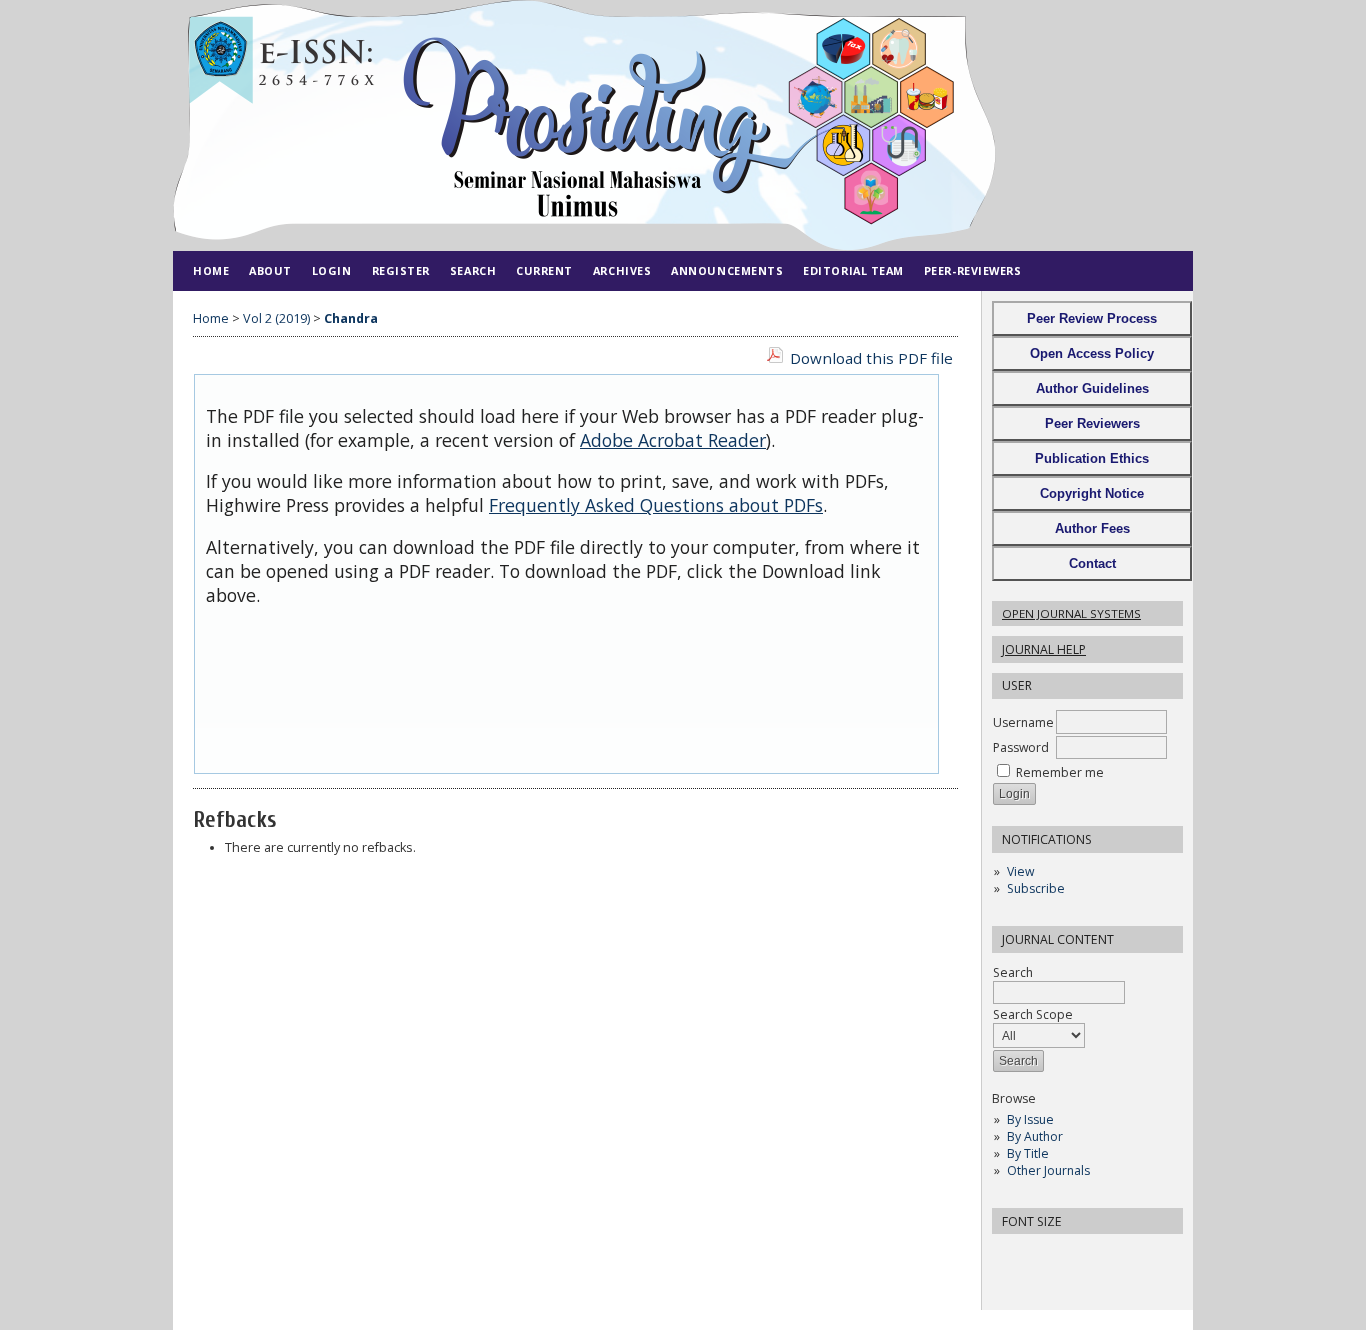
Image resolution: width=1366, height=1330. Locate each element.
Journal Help (1044, 649)
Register (401, 270)
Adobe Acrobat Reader (673, 440)
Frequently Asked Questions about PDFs (656, 505)
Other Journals (1048, 1170)
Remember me (1060, 772)
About (270, 270)
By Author (1035, 1136)
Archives (622, 270)
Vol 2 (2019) (276, 318)
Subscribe (1036, 888)
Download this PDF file (871, 358)
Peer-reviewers (973, 270)
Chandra (351, 318)
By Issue (1030, 1119)
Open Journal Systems (1071, 613)
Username (1023, 722)
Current (544, 270)
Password (1021, 747)
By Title (1028, 1153)
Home (211, 270)
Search (1013, 972)
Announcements (727, 270)
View (1020, 871)
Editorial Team (853, 270)
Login (332, 270)
